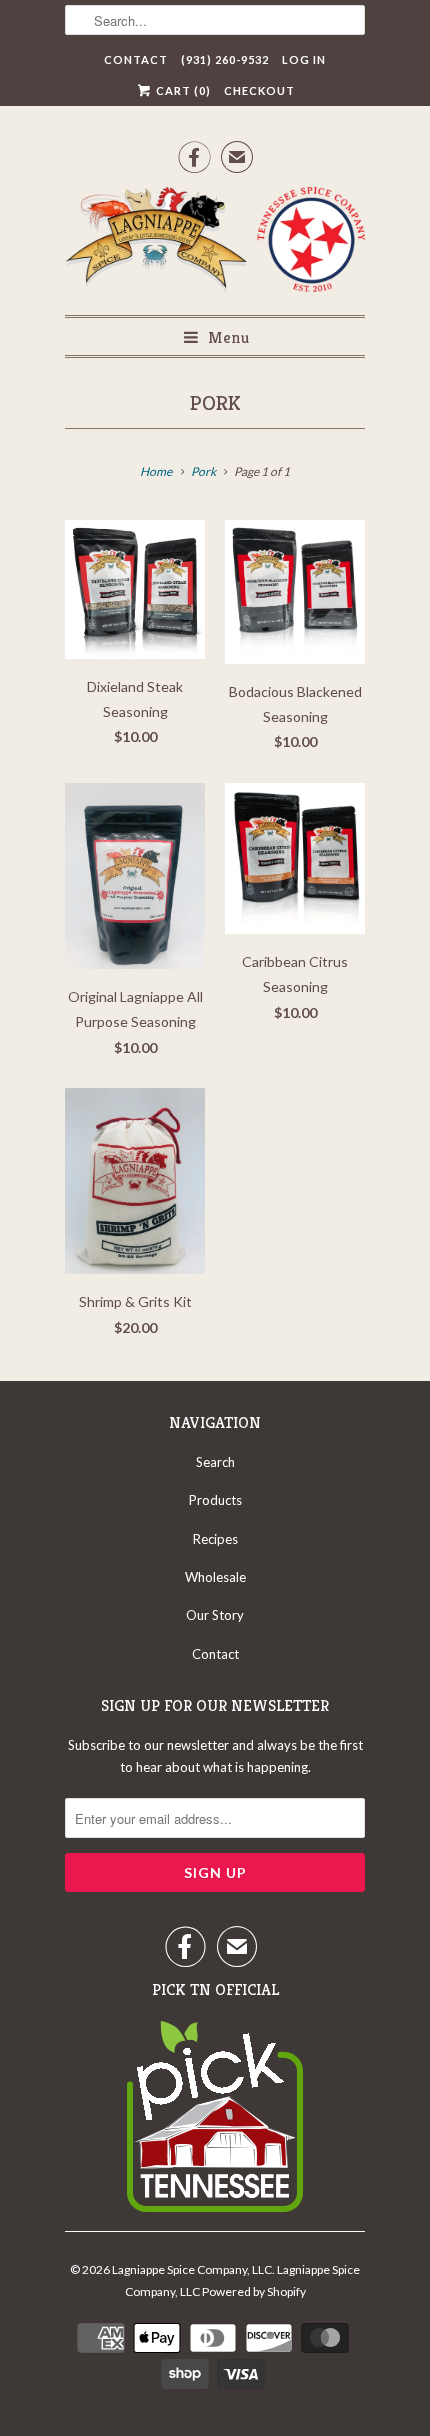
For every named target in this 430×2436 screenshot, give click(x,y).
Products (215, 1500)
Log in (304, 59)
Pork (215, 403)
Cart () (182, 90)
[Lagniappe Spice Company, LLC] (215, 243)
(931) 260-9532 (225, 59)
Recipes (215, 1539)
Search (215, 1462)
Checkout (259, 90)
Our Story (215, 1615)
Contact (136, 59)
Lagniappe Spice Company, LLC (192, 2269)
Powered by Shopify (254, 2291)
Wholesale (215, 1577)
